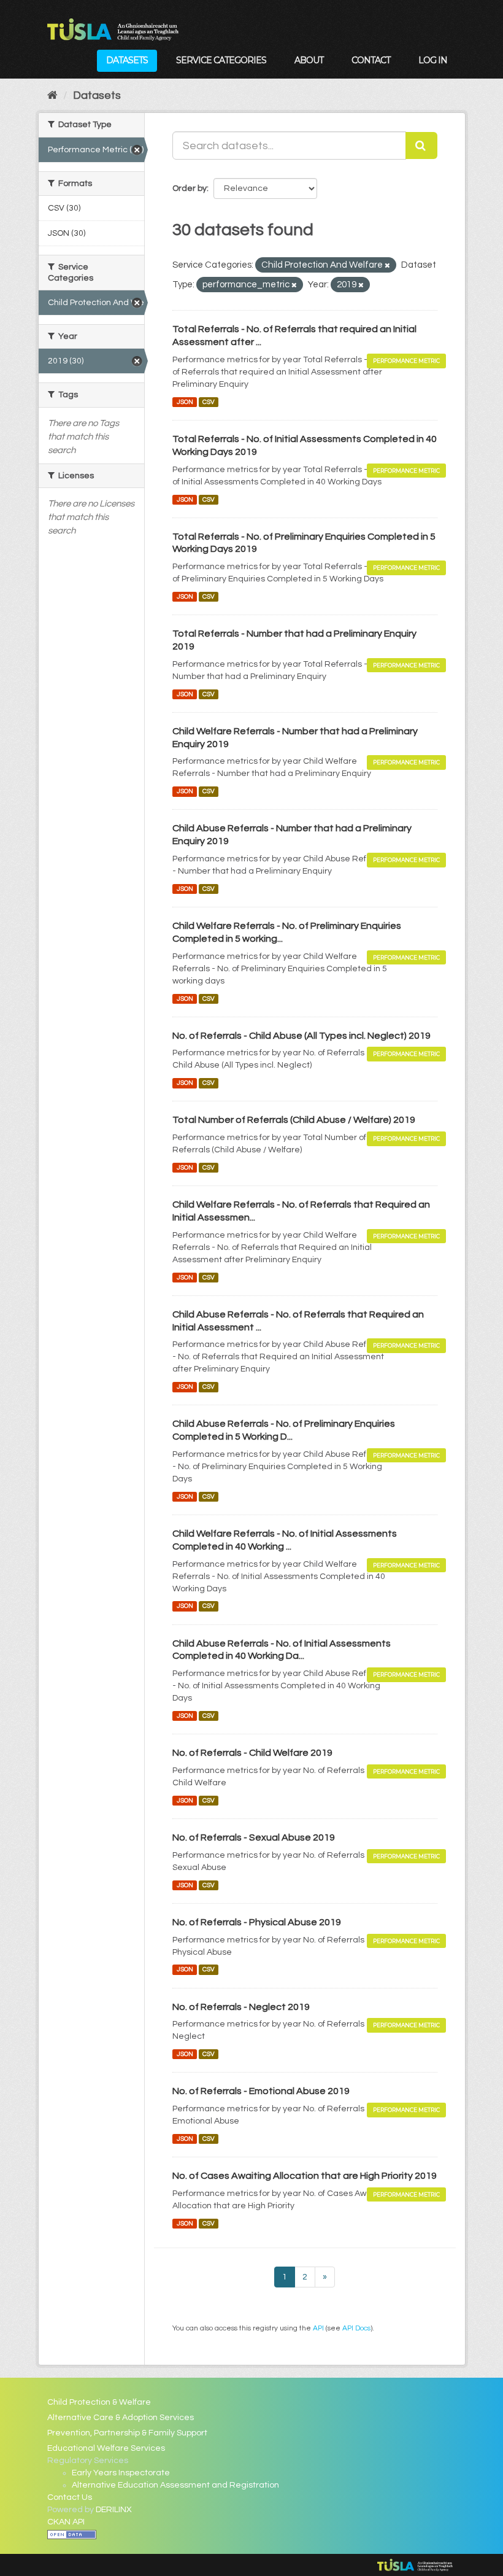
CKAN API (66, 2522)
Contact (371, 60)
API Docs (356, 2328)
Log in (433, 60)
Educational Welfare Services (106, 2448)
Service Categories (221, 60)
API (318, 2328)
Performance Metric (406, 361)
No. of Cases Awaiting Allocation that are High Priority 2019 (305, 2176)
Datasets (127, 60)
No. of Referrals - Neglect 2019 (241, 2007)
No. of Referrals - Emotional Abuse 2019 (261, 2091)
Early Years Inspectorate (121, 2473)
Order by (190, 188)
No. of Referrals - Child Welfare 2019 (252, 1753)
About (309, 60)
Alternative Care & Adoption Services (121, 2418)
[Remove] (387, 266)
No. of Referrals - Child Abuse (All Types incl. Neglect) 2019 (301, 1036)
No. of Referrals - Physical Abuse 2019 (257, 1922)
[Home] (52, 95)
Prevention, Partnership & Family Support (127, 2433)
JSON (185, 402)
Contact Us (70, 2497)
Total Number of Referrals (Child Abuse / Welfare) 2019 (294, 1120)
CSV (209, 402)
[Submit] (421, 145)
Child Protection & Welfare (99, 2402)
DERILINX (114, 2510)
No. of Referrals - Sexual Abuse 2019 (254, 1837)
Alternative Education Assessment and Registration (175, 2485)
